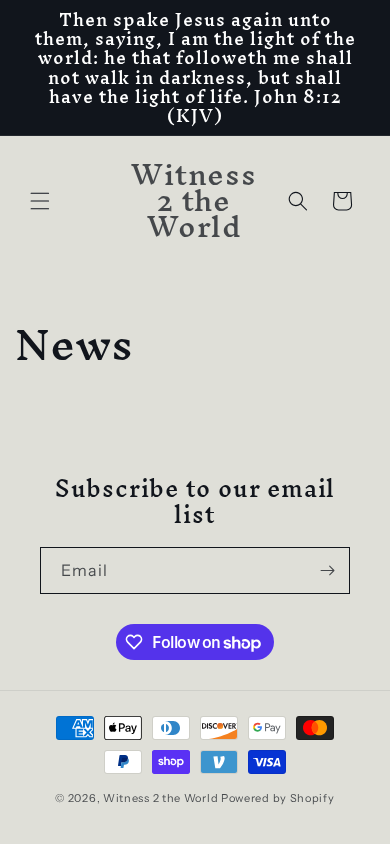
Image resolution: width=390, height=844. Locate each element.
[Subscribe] (327, 570)
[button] (40, 201)
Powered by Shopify (278, 798)
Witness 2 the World (160, 798)
